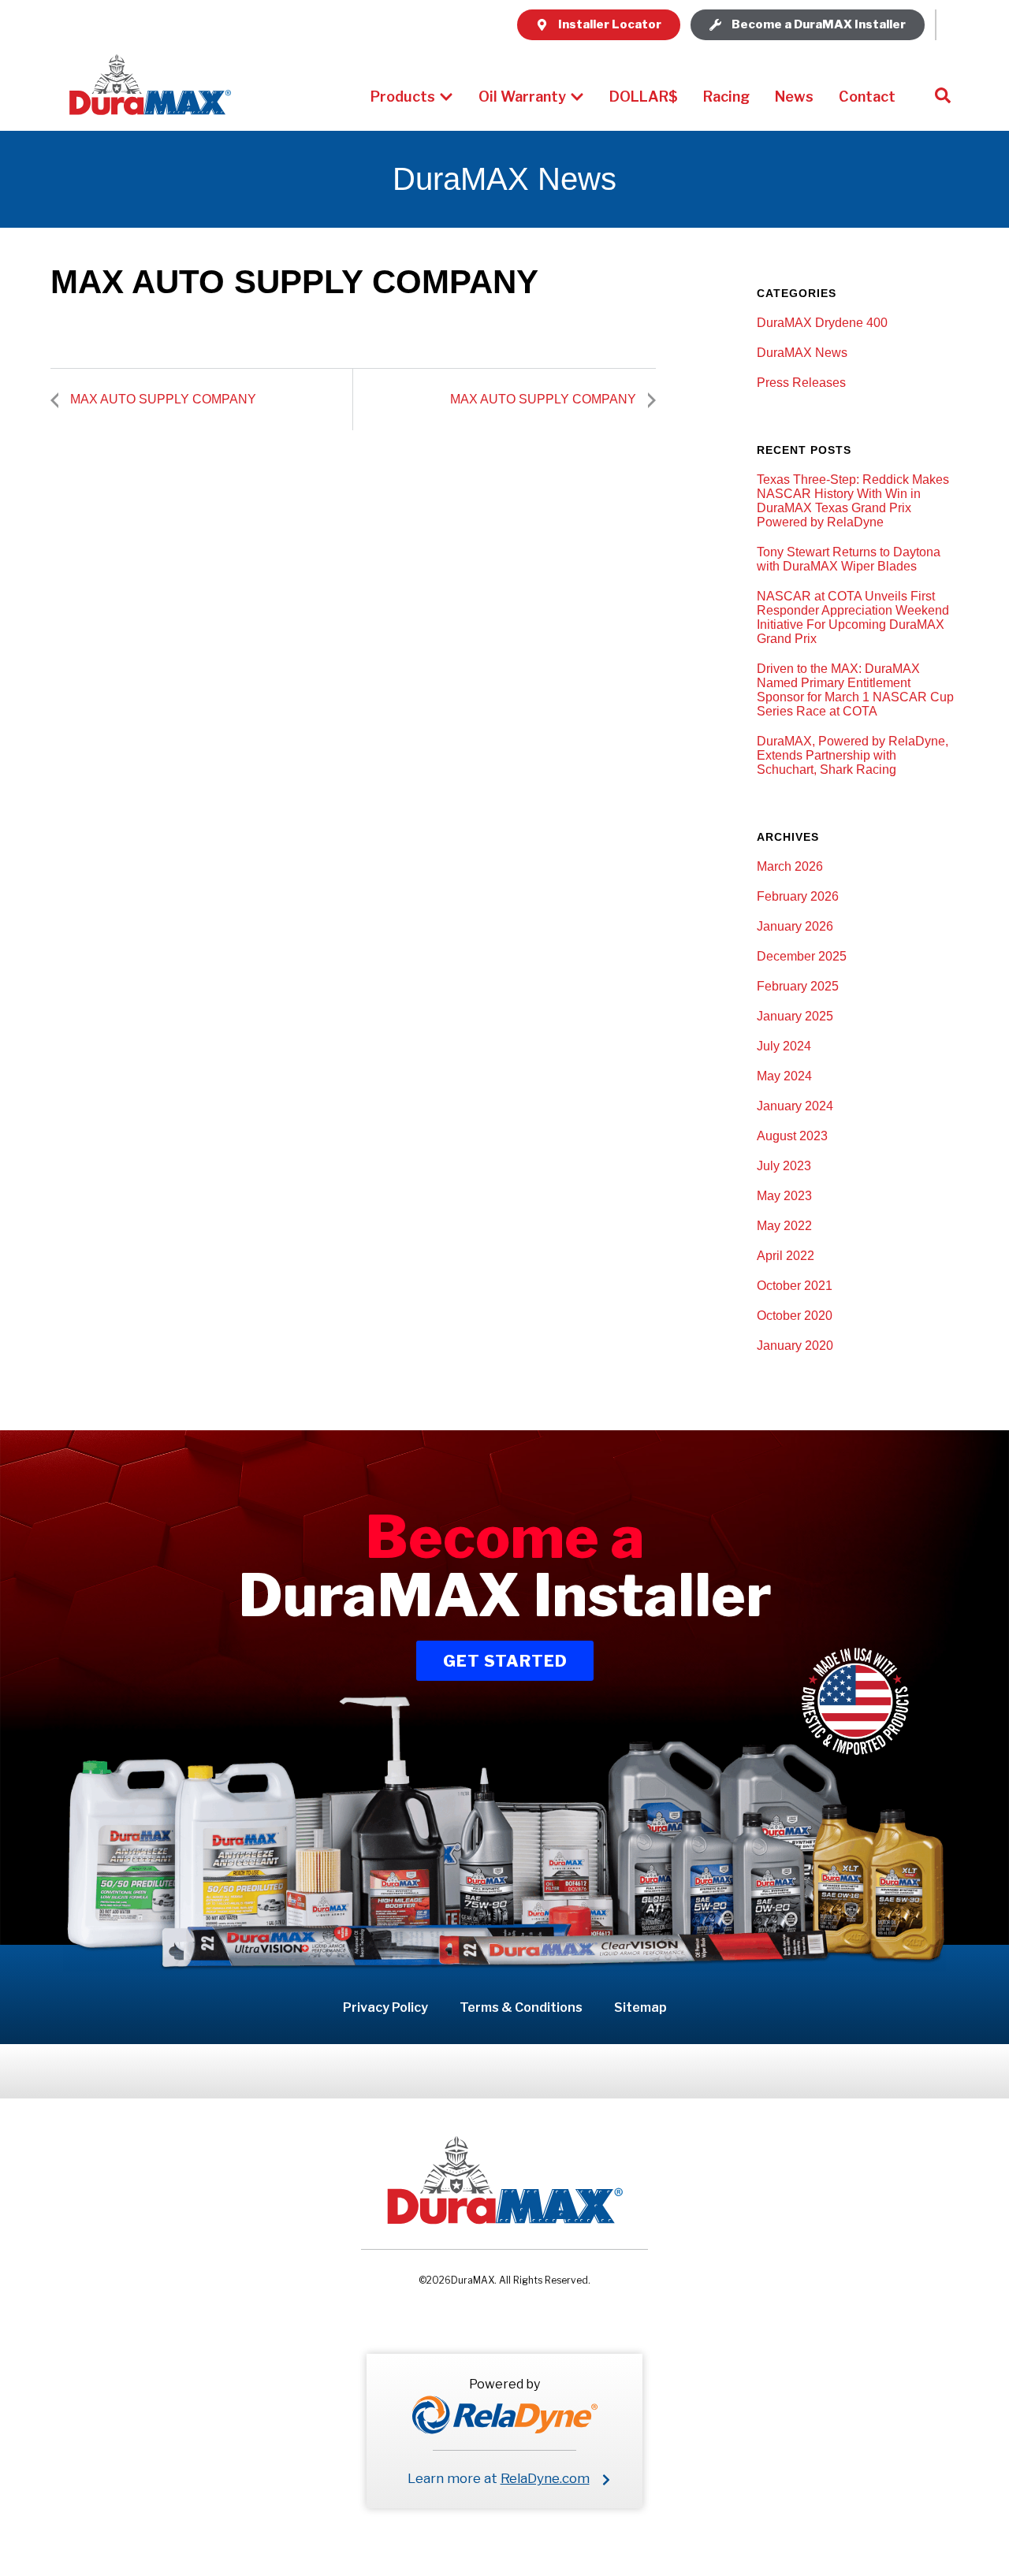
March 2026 (790, 866)
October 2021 (795, 1286)
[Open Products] (446, 97)
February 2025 (798, 986)
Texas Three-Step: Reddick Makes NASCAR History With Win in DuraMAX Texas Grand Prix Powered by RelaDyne (853, 501)
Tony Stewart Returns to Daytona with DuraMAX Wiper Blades (849, 559)
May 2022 (784, 1226)
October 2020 (795, 1316)
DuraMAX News (802, 353)
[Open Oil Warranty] (577, 97)
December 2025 (802, 956)
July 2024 (784, 1046)
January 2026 (795, 926)
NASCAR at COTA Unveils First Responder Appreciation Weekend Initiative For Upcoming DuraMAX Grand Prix (853, 617)
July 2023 (784, 1166)
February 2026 (798, 896)
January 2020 (795, 1346)
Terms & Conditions (521, 2007)
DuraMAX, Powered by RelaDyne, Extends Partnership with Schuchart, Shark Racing (853, 755)
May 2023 (784, 1196)
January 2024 (795, 1106)
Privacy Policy (385, 2007)
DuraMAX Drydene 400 (822, 323)
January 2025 (795, 1016)
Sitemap (640, 2007)
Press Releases (801, 383)
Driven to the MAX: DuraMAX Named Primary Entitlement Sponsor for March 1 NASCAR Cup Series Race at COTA (855, 690)
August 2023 (792, 1136)
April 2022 (786, 1256)
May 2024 (784, 1076)
